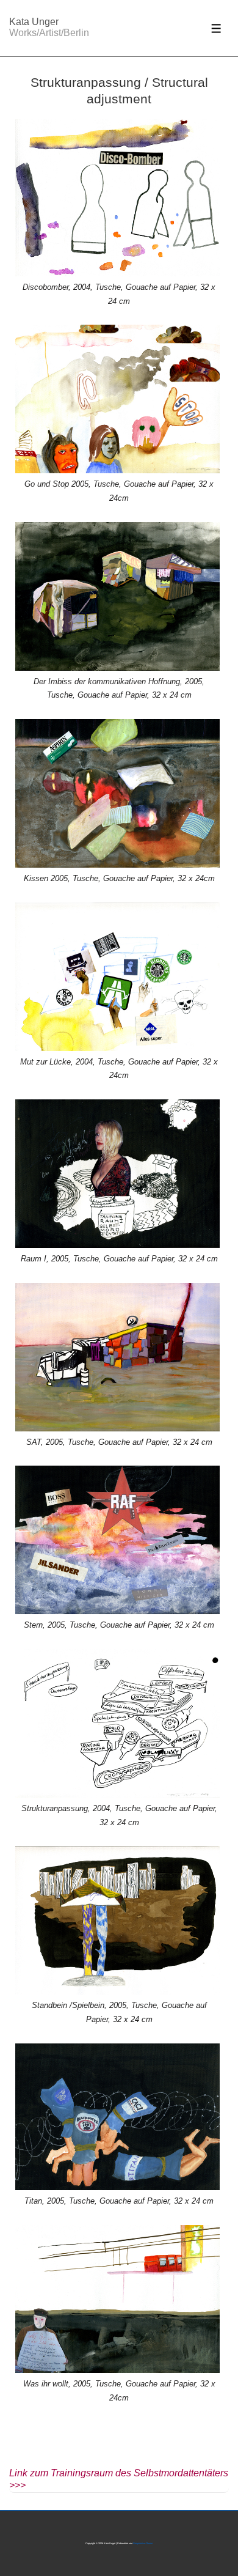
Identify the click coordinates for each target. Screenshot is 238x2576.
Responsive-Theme (143, 2543)
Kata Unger (34, 22)
